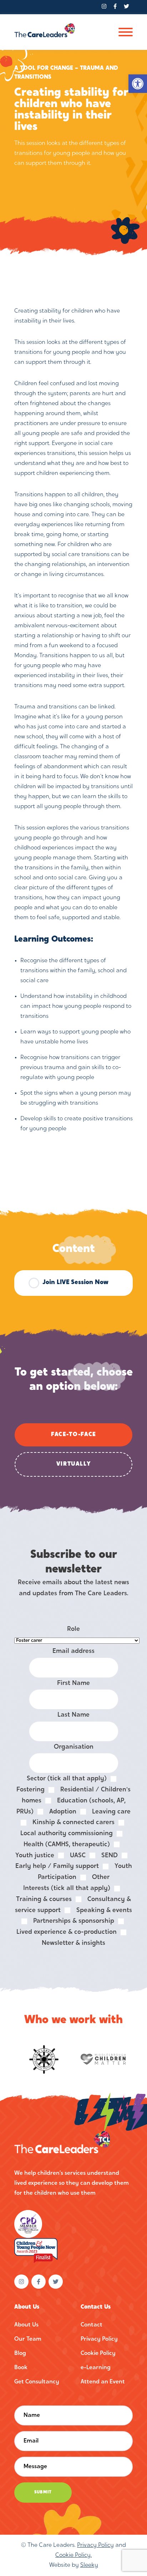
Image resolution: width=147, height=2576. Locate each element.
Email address (73, 1651)
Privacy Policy (99, 2339)
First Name (73, 1683)
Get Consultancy (37, 2382)
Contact (92, 2325)
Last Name (73, 1715)
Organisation (74, 1747)
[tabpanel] (73, 720)
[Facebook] (115, 7)
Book (21, 2368)
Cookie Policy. (73, 2555)
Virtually (74, 1464)
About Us (26, 2325)
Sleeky (89, 2565)
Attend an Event (103, 2382)
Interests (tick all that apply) (67, 1888)
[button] (138, 84)
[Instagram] (104, 7)
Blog (20, 2354)
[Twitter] (126, 7)
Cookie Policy (98, 2354)
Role (73, 1629)
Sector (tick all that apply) (67, 1779)
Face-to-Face (73, 1435)
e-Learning (96, 2368)
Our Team (28, 2339)
